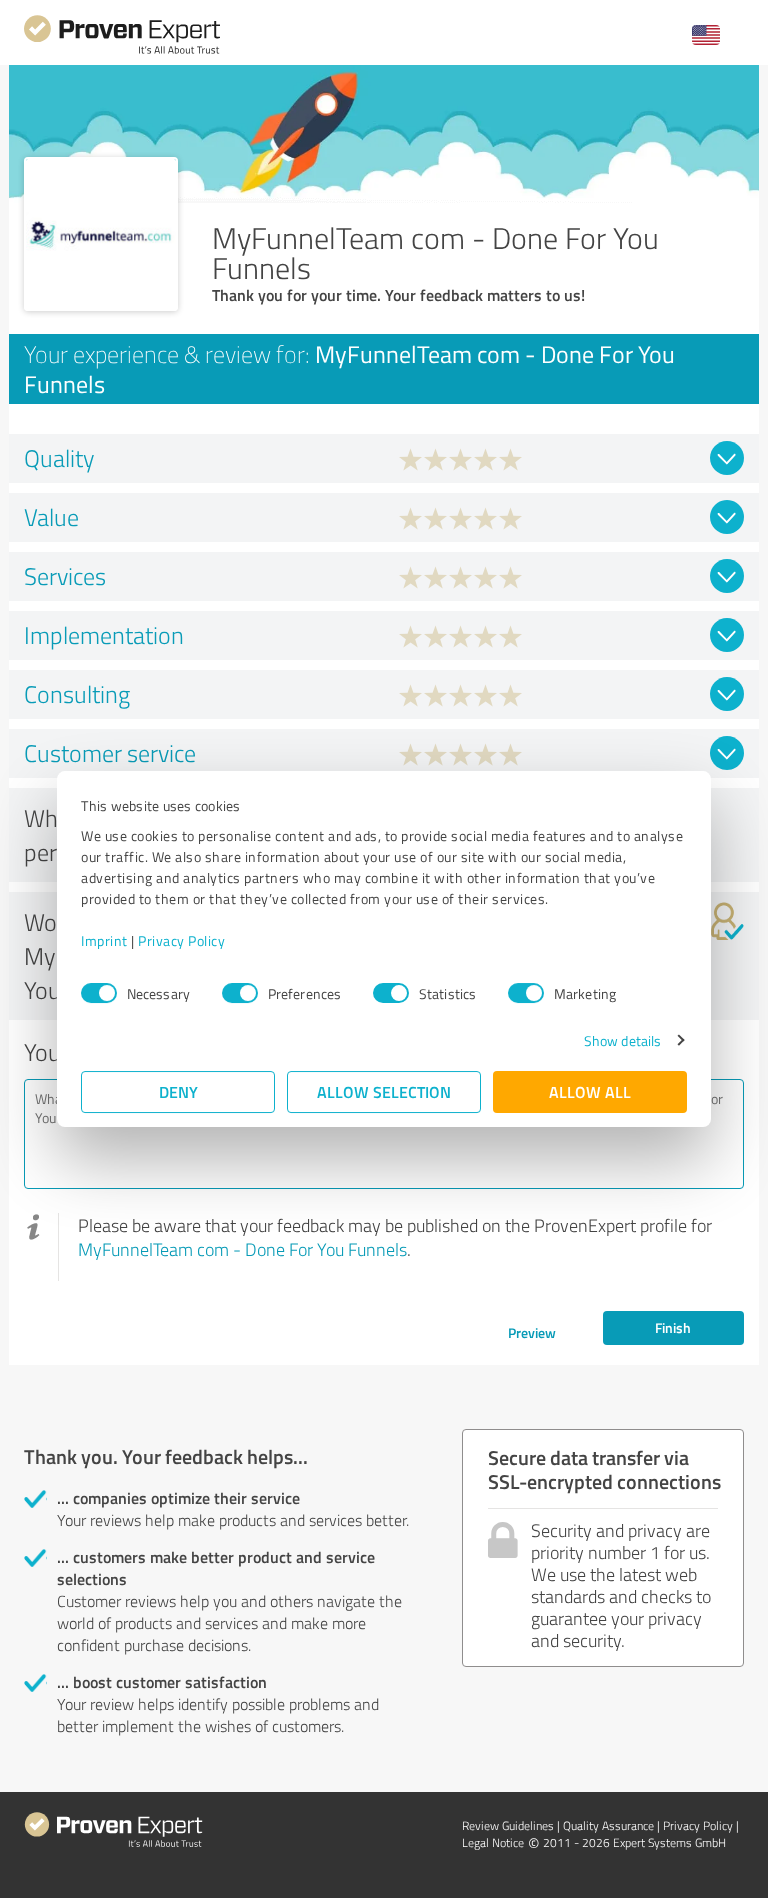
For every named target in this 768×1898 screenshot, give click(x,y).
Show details (622, 1040)
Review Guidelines (508, 1825)
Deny (178, 1091)
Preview (532, 1332)
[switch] (240, 993)
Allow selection (384, 1091)
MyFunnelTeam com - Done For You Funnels (242, 1249)
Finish (673, 1327)
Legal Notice (493, 1842)
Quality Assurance (608, 1825)
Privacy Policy (181, 940)
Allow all (590, 1091)
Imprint (104, 940)
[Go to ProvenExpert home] (122, 51)
